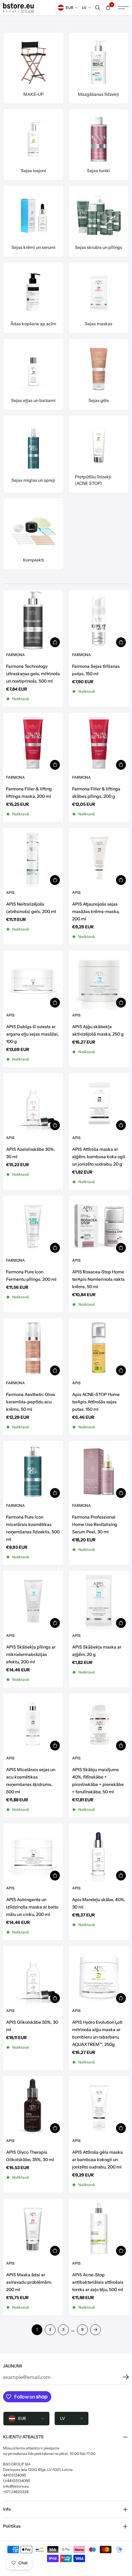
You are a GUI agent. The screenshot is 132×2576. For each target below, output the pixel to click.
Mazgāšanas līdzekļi (99, 94)
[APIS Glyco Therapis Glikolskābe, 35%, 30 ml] (33, 2106)
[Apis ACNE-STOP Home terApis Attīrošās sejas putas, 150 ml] (99, 1348)
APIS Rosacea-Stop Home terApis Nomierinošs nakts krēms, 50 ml (98, 1279)
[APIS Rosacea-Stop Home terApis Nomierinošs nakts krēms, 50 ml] (99, 1226)
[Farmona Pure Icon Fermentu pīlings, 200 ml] (33, 1226)
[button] (121, 2377)
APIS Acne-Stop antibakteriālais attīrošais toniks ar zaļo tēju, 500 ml (98, 2282)
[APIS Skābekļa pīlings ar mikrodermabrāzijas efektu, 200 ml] (33, 1601)
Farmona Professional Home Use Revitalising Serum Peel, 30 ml (95, 1524)
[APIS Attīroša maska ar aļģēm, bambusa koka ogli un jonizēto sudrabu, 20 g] (99, 1103)
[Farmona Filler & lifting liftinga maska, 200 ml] (33, 743)
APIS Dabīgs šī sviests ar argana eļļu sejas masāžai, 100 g (33, 1034)
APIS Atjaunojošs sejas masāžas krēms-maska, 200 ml (96, 911)
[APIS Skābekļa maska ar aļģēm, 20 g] (99, 1601)
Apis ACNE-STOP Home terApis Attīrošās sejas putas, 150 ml (96, 1402)
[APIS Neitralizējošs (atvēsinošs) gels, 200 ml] (33, 858)
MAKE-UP (33, 94)
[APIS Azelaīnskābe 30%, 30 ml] (33, 1103)
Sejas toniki (99, 171)
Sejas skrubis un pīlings (99, 247)
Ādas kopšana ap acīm (33, 324)
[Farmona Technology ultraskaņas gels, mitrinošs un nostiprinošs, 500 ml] (33, 620)
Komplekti (33, 560)
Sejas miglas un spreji (33, 480)
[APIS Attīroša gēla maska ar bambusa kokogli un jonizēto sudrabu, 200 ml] (99, 2106)
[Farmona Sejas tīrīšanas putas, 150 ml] (99, 620)
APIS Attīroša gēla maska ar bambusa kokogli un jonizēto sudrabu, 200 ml (97, 2160)
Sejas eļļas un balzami (33, 400)
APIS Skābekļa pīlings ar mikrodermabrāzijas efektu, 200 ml (31, 1654)
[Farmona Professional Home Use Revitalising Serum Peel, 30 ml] (99, 1471)
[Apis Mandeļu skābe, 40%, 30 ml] (99, 1854)
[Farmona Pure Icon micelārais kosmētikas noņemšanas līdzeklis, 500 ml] (33, 1471)
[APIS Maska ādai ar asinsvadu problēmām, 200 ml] (33, 2229)
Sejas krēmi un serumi (33, 247)
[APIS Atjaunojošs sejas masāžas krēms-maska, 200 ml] (99, 858)
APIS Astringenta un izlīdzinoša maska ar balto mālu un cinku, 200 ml (32, 1907)
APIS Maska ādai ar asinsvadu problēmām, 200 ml (29, 2282)
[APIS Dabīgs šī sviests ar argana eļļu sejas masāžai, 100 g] (33, 981)
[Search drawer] (98, 8)
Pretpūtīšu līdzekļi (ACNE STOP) (93, 480)
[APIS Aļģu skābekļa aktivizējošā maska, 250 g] (99, 981)
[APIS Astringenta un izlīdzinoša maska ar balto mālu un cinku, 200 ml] (33, 1854)
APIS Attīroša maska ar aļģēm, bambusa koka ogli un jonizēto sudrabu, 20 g (99, 1157)
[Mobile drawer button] (123, 8)
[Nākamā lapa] (95, 2330)
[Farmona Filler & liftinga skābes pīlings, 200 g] (99, 743)
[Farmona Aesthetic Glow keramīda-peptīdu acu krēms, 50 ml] (33, 1348)
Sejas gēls (99, 400)
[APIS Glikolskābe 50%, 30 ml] (33, 1976)
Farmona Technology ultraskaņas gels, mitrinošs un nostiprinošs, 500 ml (33, 674)
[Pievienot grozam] (55, 642)
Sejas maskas (99, 324)
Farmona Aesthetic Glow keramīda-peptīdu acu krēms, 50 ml (31, 1402)
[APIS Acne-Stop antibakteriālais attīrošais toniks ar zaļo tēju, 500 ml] (99, 2229)
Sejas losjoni (33, 171)
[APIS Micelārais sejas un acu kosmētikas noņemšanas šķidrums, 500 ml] (33, 1724)
